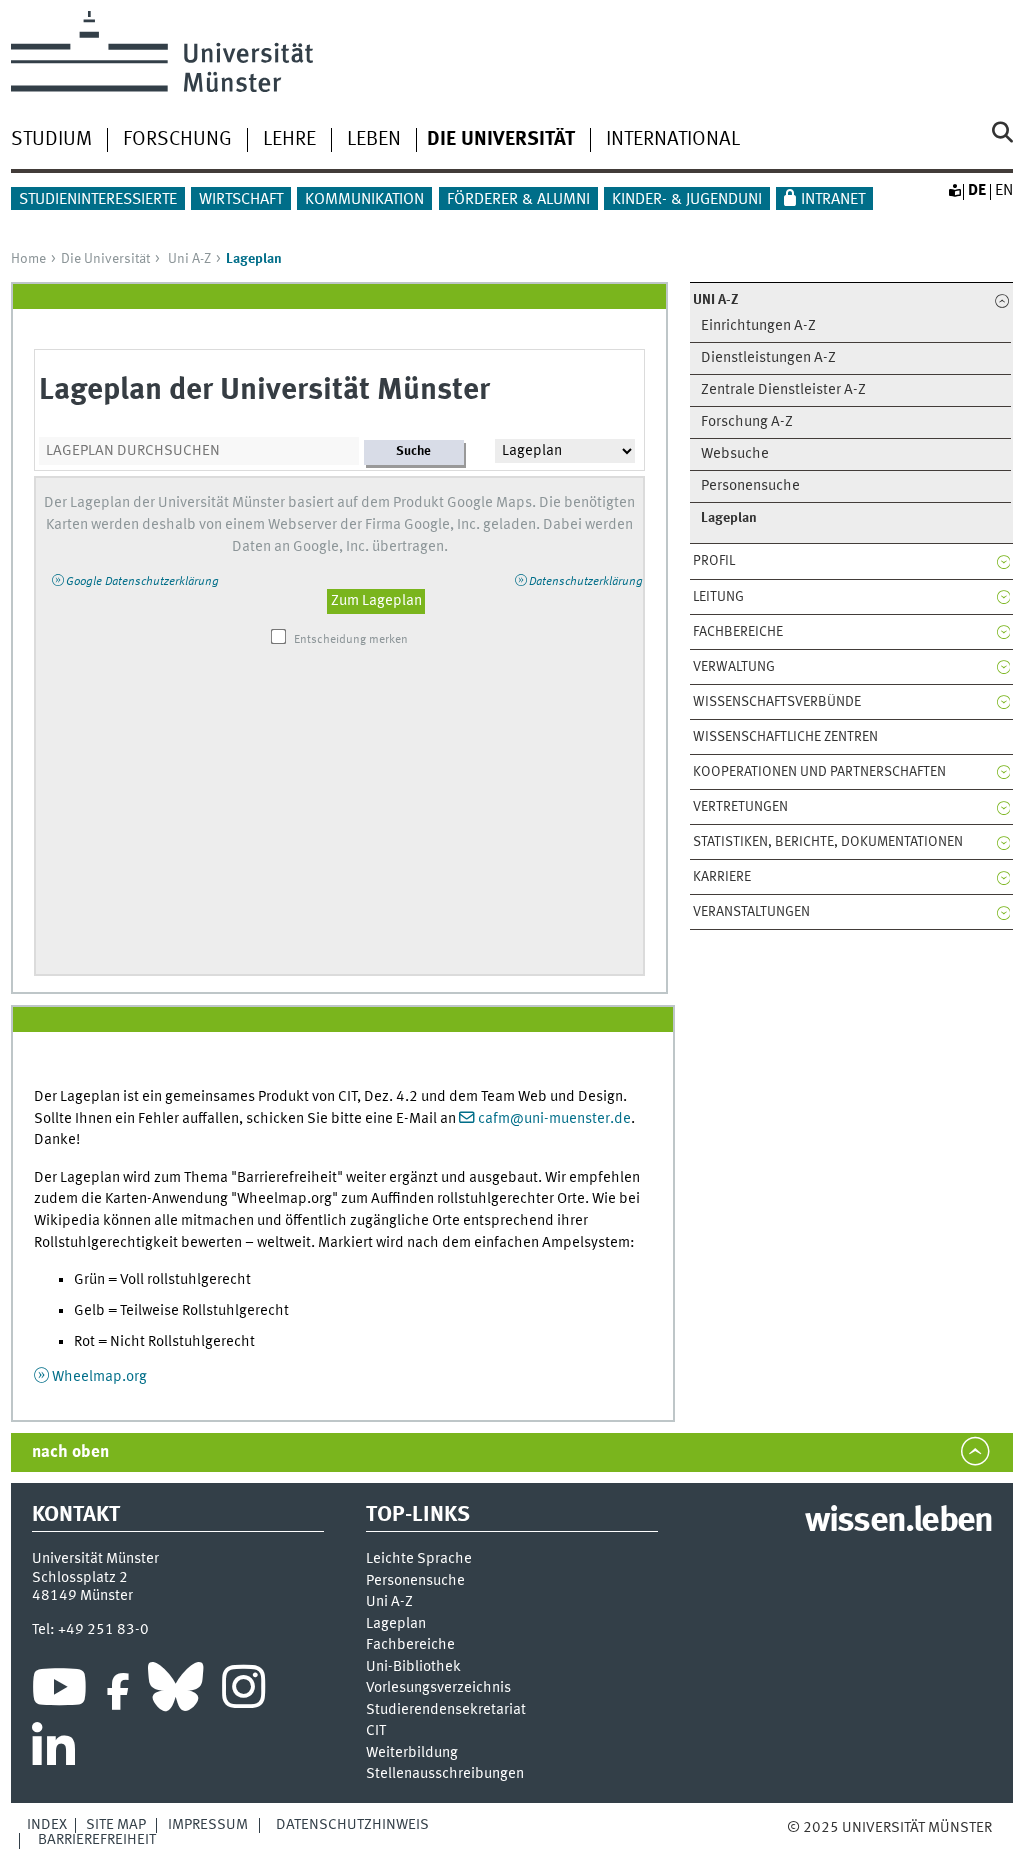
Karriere (722, 877)
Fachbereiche (738, 632)
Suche (413, 451)
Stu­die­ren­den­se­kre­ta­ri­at (446, 1710)
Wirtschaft (241, 200)
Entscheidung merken (351, 640)
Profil (714, 561)
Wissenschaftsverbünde (777, 702)
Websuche (735, 454)
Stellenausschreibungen (445, 1774)
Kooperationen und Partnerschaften (819, 772)
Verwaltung (734, 667)
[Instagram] (243, 1692)
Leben (374, 140)
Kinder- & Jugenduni (687, 200)
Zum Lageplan (376, 601)
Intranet (833, 200)
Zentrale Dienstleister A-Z (783, 390)
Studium (51, 140)
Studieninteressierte (98, 200)
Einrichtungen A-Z (758, 326)
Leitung (718, 597)
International (673, 140)
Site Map (116, 1825)
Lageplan (396, 1624)
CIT (376, 1731)
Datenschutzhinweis (352, 1825)
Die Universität (105, 259)
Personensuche (750, 486)
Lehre (289, 140)
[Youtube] (59, 1692)
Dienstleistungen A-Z (768, 358)
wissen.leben (898, 1522)
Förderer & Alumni (518, 200)
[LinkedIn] (53, 1752)
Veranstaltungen (751, 912)
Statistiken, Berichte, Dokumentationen (828, 842)
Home (28, 259)
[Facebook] (118, 1692)
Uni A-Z (189, 259)
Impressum (208, 1825)
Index (47, 1825)
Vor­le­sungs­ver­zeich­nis (438, 1688)
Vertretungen (740, 807)
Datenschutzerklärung (586, 582)
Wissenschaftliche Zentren (785, 737)
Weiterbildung (412, 1753)
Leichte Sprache (419, 1559)
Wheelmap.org (99, 1377)
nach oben (70, 1452)
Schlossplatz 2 (80, 1578)
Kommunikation (364, 200)
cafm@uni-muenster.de (554, 1119)
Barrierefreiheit (97, 1840)
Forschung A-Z (747, 422)
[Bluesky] (175, 1692)
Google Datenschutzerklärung (142, 582)
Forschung (177, 140)
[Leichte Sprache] (954, 191)
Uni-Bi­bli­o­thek (413, 1667)
